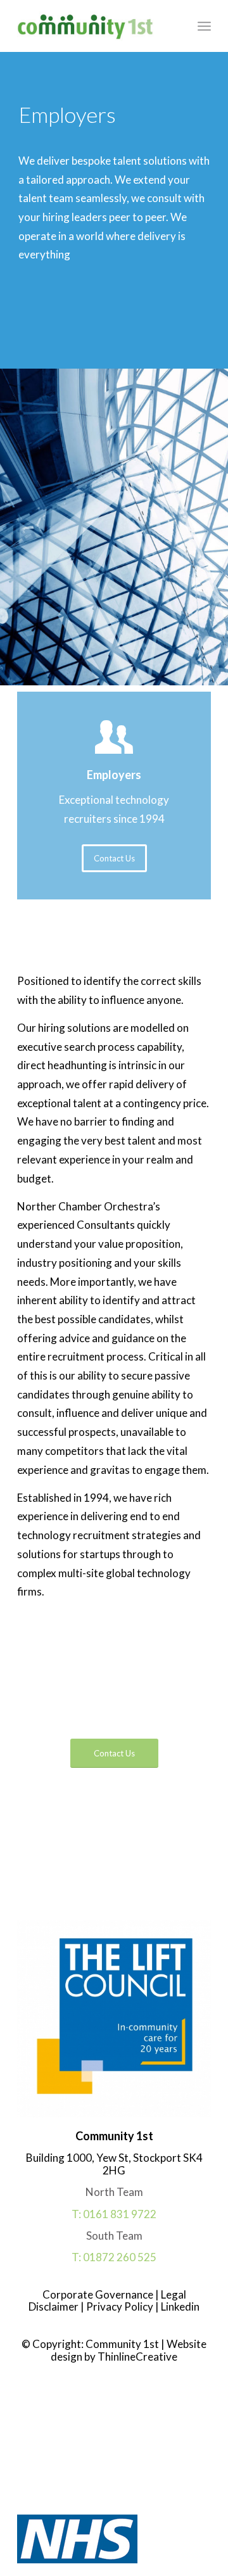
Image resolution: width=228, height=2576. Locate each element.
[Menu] (204, 26)
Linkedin (179, 2306)
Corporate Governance (99, 2294)
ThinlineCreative (137, 2357)
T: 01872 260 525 (114, 2257)
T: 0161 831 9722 (114, 2214)
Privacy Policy (119, 2306)
